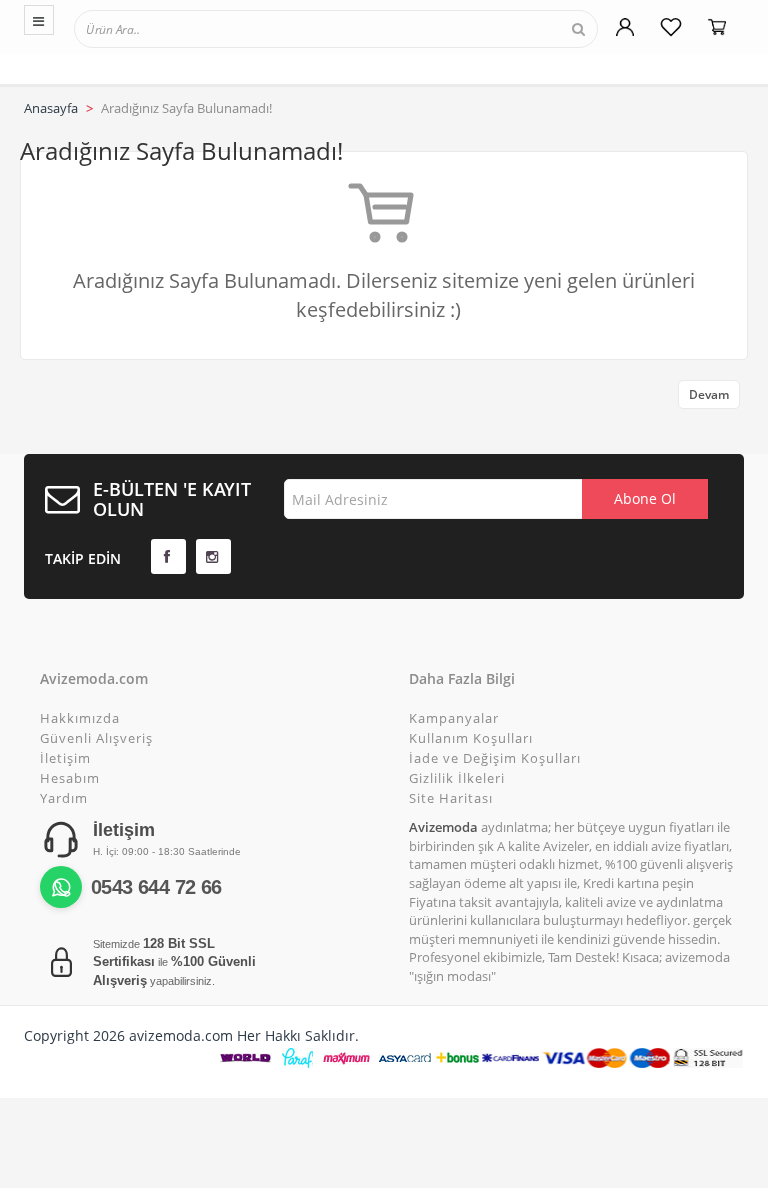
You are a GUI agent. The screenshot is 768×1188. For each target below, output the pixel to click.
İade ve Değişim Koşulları (495, 758)
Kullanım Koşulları (471, 738)
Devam (709, 394)
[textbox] (167, 28)
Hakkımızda (80, 718)
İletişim (65, 758)
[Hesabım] (625, 27)
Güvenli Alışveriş (96, 738)
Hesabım (70, 778)
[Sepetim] (717, 27)
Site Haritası (451, 798)
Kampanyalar (454, 718)
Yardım (64, 798)
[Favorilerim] (671, 27)
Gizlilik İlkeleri (457, 778)
